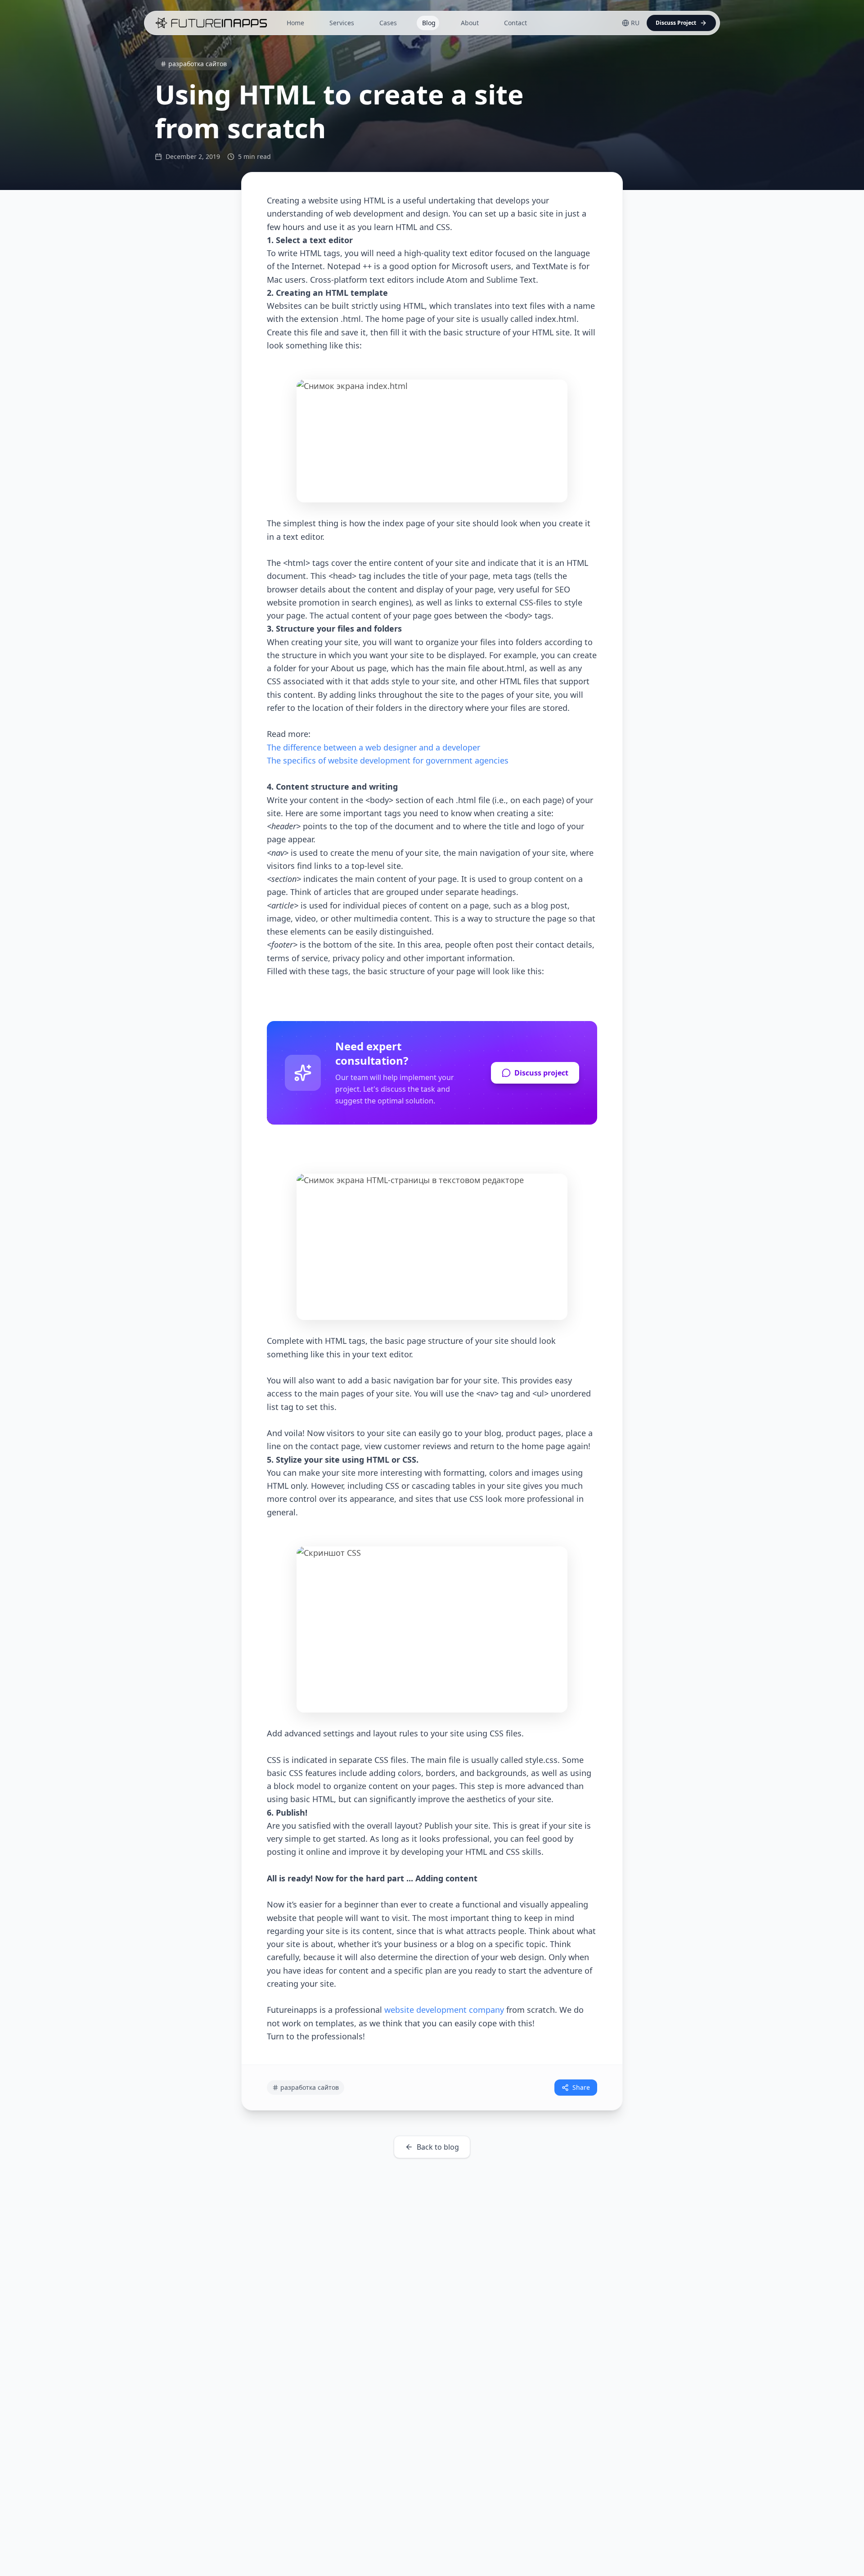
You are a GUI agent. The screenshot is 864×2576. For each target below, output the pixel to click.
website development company (444, 2010)
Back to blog (438, 2147)
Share (581, 2087)
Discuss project (541, 1073)
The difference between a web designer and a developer (373, 747)
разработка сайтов (198, 64)
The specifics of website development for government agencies (388, 760)
